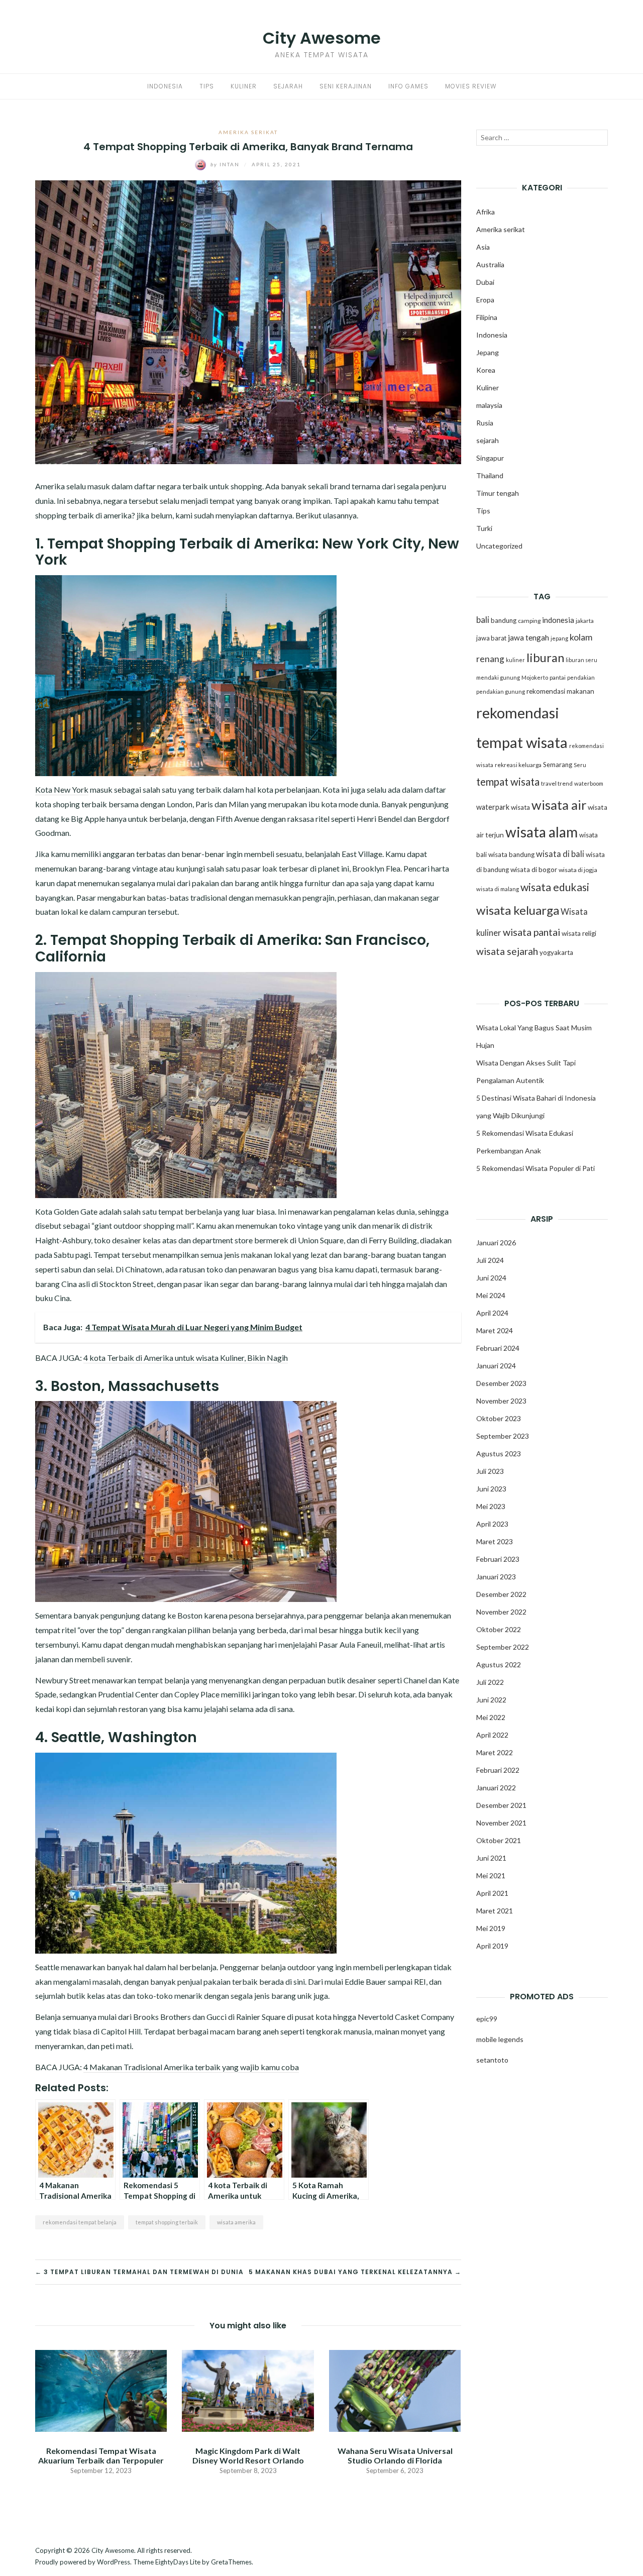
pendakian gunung (501, 691)
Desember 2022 (501, 1594)
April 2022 (492, 1735)
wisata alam (542, 832)
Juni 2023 (491, 1489)
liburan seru (581, 660)
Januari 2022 (496, 1788)
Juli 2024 (490, 1260)
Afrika (486, 212)
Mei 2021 (491, 1875)
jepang (559, 638)
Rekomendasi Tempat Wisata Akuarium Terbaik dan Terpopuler (101, 2455)
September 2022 (503, 1647)
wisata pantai (531, 932)
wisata (520, 807)
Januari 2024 (496, 1366)
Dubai (485, 282)
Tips (207, 86)
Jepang (488, 352)
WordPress (114, 2562)
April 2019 (492, 1946)
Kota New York (62, 789)
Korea (486, 370)
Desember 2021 (501, 1805)
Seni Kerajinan (346, 86)
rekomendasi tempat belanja (80, 2222)
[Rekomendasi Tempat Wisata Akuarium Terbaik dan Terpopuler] (101, 2389)
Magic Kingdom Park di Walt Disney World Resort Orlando (248, 2455)
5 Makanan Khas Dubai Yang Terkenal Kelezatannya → (355, 2272)
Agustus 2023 (499, 1454)
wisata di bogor (534, 870)
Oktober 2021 (499, 1840)
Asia (483, 247)
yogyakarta (556, 952)
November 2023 (501, 1401)
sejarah (488, 440)
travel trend (557, 783)
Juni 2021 (491, 1858)
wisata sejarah (507, 951)
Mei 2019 (491, 1928)
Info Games (408, 86)
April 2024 (492, 1313)
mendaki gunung (498, 677)
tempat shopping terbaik (167, 2222)
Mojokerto (535, 677)
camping (529, 621)
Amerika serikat (248, 132)
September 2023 (503, 1436)
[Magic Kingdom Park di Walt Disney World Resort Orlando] (248, 2389)
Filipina (487, 317)
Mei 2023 (491, 1506)
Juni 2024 (491, 1278)
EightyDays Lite (178, 2562)
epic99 (487, 2019)
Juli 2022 (490, 1682)
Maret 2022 (495, 1752)
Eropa (485, 300)
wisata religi (579, 933)
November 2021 (501, 1823)
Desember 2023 (501, 1383)
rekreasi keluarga (518, 765)
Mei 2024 (491, 1295)
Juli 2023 (490, 1471)
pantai (558, 677)
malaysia (489, 405)
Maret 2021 (495, 1911)
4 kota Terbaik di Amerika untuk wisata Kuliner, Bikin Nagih (186, 1358)
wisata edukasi (555, 887)
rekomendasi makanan (560, 691)
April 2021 (492, 1893)
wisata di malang (498, 889)
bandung (504, 620)
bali (483, 620)
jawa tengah (528, 637)
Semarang (558, 765)
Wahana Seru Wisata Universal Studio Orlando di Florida (395, 2455)
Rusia (485, 423)
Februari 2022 (498, 1770)
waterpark (493, 807)
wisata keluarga (518, 910)
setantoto (492, 2060)
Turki (484, 528)
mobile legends (500, 2039)
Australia (490, 264)
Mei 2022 (491, 1717)
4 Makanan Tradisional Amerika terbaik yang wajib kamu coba (191, 2067)
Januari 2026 (496, 1243)
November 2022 (501, 1612)
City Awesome (322, 38)
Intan (226, 164)
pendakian (581, 677)
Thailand (490, 475)
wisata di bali (560, 854)
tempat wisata (508, 782)
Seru (580, 765)
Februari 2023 (498, 1559)
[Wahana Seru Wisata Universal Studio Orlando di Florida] (395, 2389)
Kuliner (244, 86)
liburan (545, 658)
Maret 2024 (495, 1330)
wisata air (559, 805)
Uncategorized (499, 546)
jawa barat (491, 638)
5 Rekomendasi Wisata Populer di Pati (535, 1168)
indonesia (558, 620)
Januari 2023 (496, 1577)
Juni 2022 (491, 1700)
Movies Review (471, 86)
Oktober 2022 (499, 1629)
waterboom (589, 783)
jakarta (585, 621)
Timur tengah (498, 493)
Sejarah (288, 86)
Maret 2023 (495, 1541)
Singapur (490, 458)
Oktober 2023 (499, 1418)
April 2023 (492, 1524)
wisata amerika (236, 2222)
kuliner (515, 660)
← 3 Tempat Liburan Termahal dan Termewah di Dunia (139, 2272)
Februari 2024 (498, 1348)
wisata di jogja (578, 870)
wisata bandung (511, 854)
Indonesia (165, 86)
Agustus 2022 (499, 1665)
